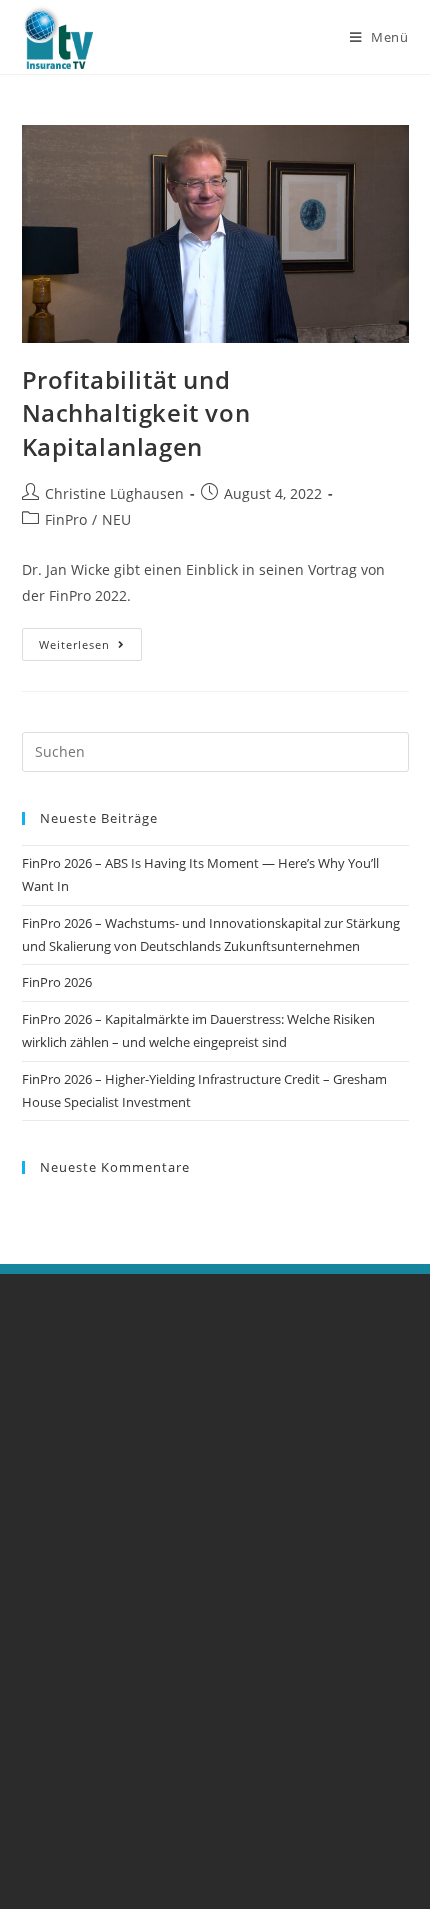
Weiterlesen (90, 640)
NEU (116, 519)
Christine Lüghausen (114, 493)
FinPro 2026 (57, 982)
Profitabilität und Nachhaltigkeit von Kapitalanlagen (136, 413)
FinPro (66, 519)
